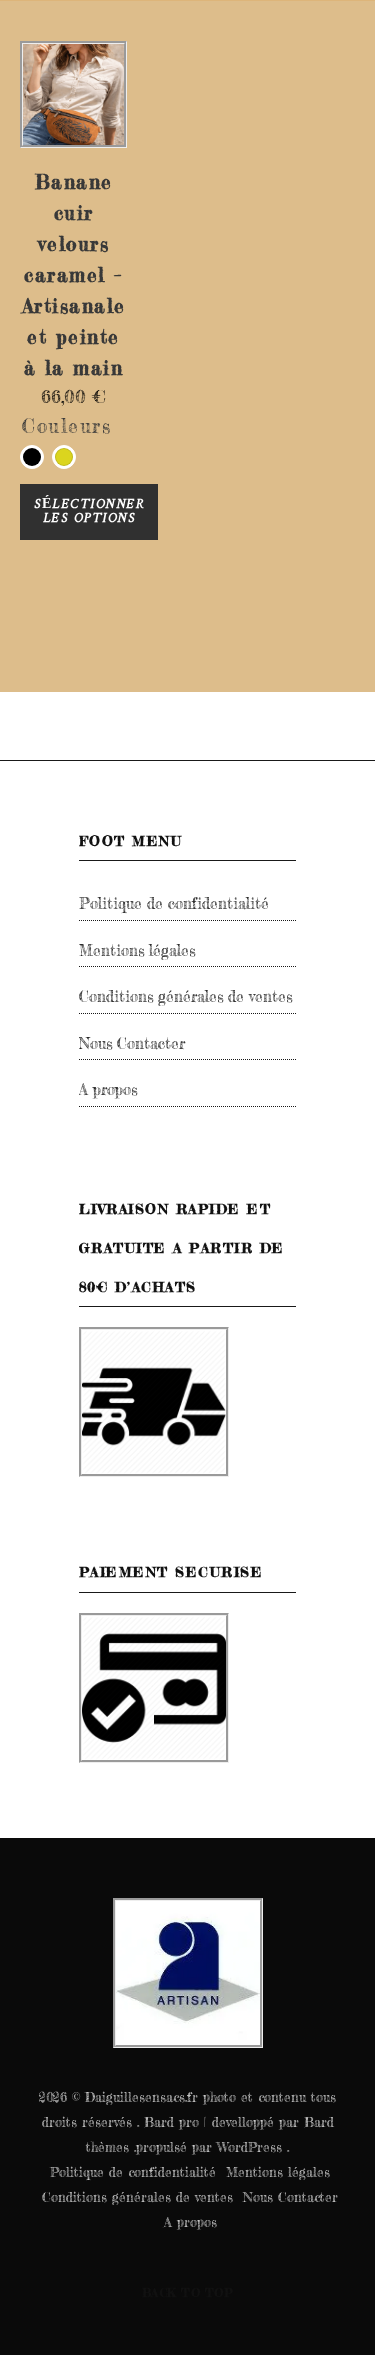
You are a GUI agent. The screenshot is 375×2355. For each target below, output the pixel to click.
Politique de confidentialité (174, 903)
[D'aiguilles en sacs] (188, 1973)
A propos (108, 1089)
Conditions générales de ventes (185, 996)
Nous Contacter (132, 1043)
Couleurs (66, 426)
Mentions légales (137, 950)
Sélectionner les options (89, 511)
